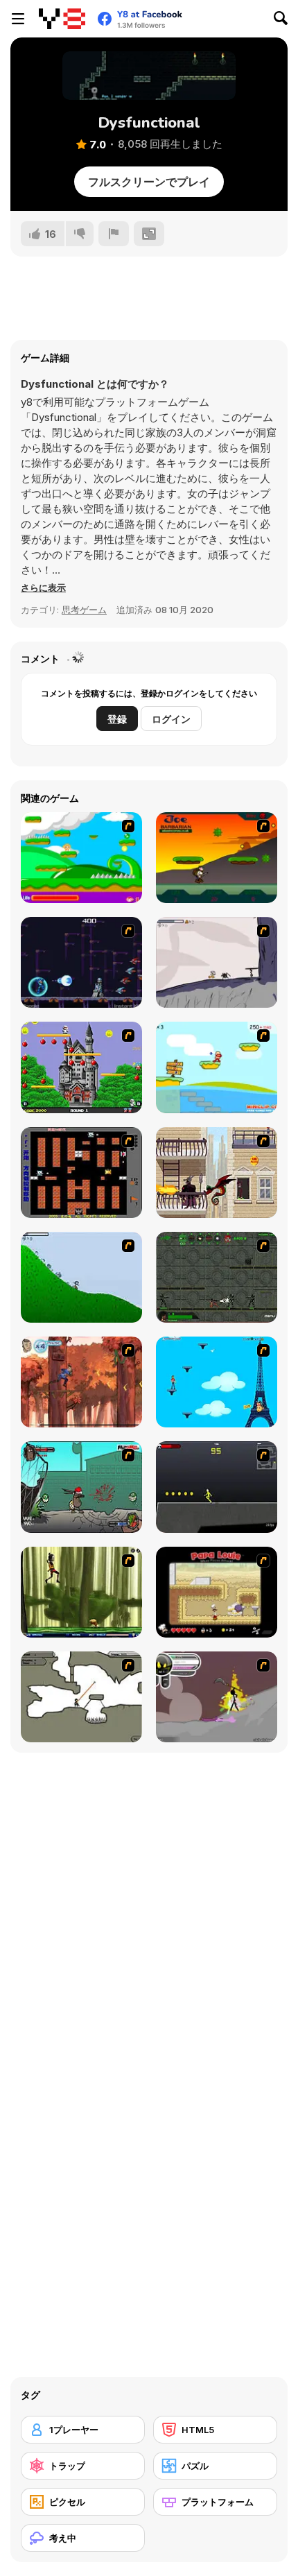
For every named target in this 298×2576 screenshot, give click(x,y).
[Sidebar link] (18, 19)
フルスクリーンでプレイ (149, 182)
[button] (43, 587)
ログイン (171, 719)
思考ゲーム (84, 610)
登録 (117, 719)
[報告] (114, 234)
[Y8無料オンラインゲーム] (62, 19)
